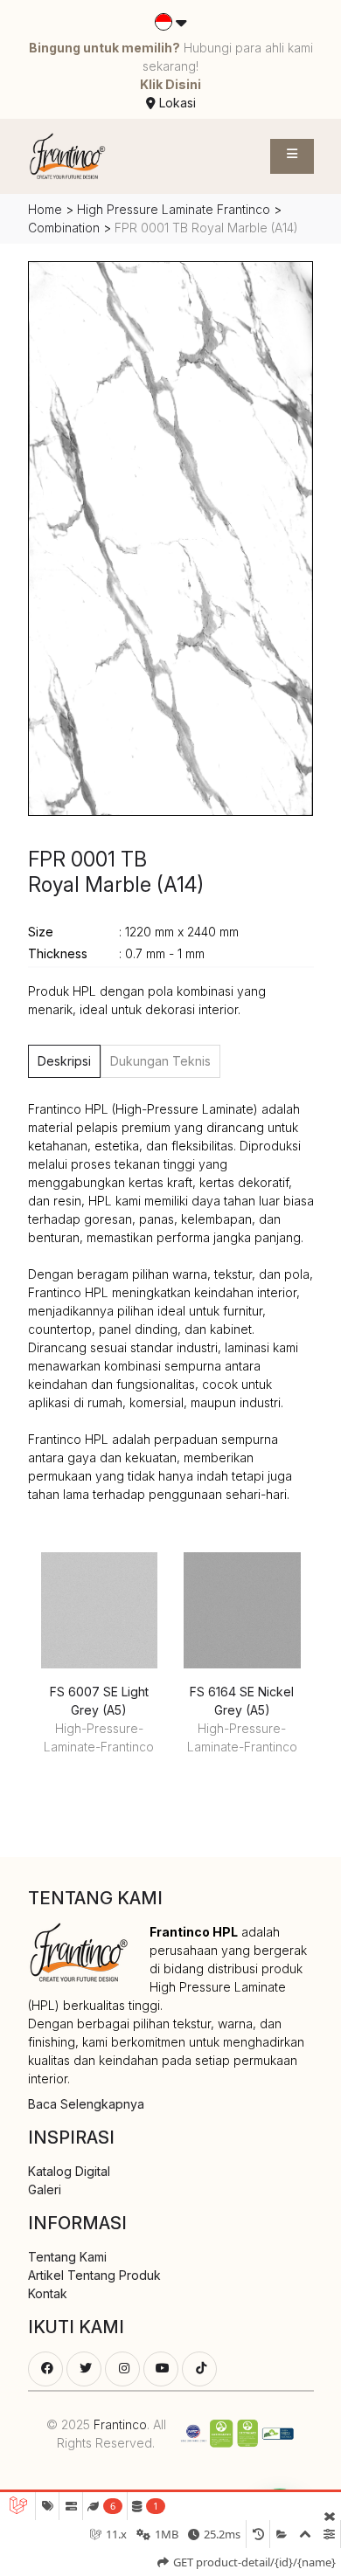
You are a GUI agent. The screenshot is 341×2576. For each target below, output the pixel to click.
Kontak (48, 2293)
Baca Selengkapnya (86, 2104)
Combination (66, 228)
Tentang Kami (67, 2257)
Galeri (45, 2189)
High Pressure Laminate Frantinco (174, 209)
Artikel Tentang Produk (94, 2275)
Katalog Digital (69, 2171)
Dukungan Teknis (160, 1061)
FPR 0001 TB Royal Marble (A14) (116, 872)
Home (45, 209)
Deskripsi (64, 1061)
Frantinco (120, 2424)
